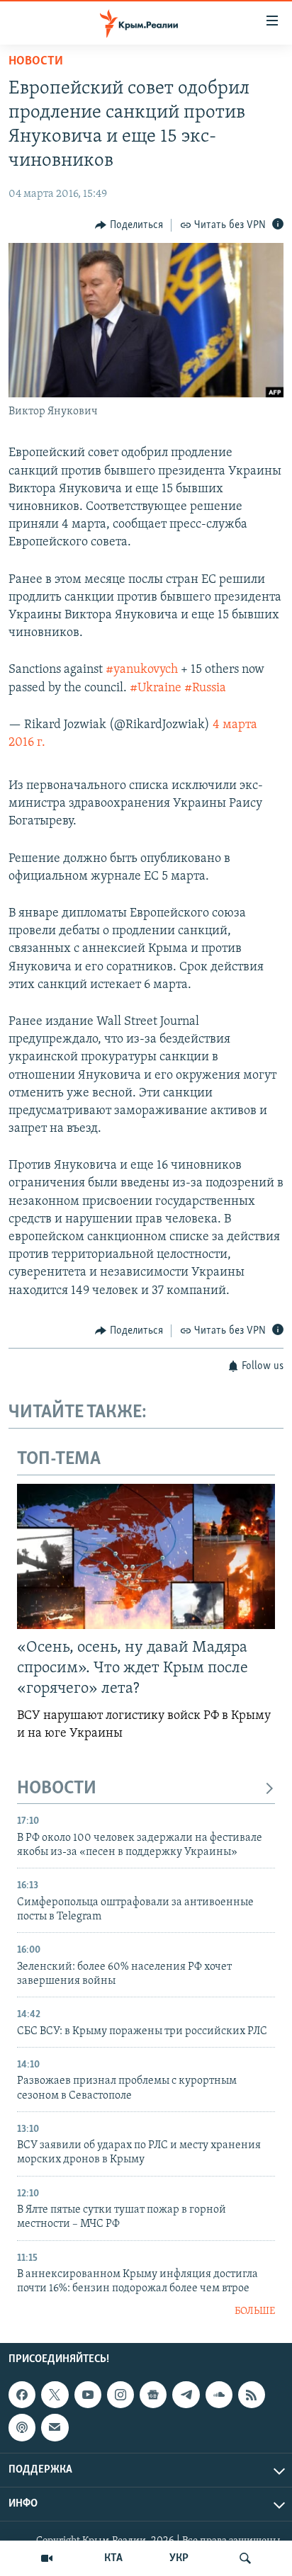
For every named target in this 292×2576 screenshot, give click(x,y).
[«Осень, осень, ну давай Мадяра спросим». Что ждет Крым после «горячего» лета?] (146, 1556)
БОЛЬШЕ (255, 2311)
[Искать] (245, 2558)
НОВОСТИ (57, 1789)
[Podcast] (22, 2428)
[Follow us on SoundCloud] (219, 2395)
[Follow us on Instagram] (120, 2395)
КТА (113, 2558)
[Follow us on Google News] (153, 2395)
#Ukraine (156, 688)
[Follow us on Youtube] (88, 2395)
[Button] (129, 225)
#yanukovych (142, 670)
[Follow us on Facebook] (22, 2395)
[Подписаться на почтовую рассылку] (55, 2428)
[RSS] (252, 2395)
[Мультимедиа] (47, 2558)
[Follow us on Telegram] (186, 2395)
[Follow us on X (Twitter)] (55, 2395)
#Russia (205, 688)
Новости (36, 62)
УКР (179, 2558)
